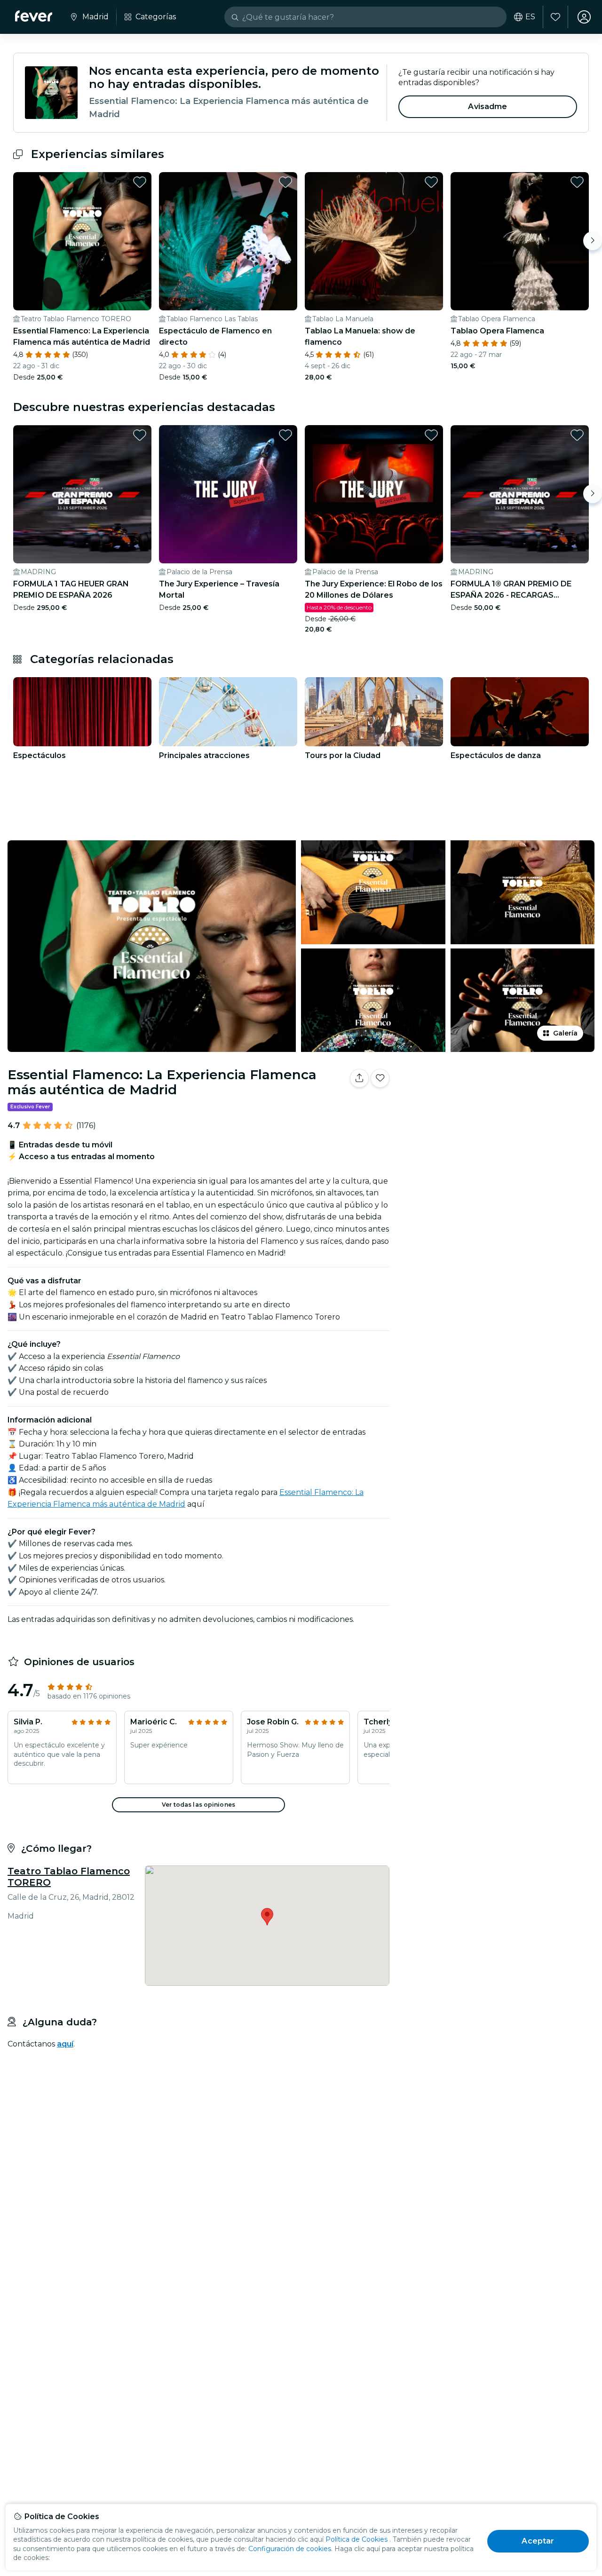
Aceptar (538, 2541)
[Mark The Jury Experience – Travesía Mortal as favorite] (285, 435)
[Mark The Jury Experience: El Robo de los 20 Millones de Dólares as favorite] (431, 435)
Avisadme (487, 107)
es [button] (530, 17)
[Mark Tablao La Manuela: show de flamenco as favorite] (431, 182)
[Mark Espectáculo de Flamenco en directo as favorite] (285, 182)
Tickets (498, 1108)
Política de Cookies (356, 2539)
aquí (65, 2044)
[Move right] (593, 241)
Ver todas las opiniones (198, 1805)
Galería (565, 1033)
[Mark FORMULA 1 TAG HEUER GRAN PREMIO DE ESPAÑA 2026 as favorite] (140, 435)
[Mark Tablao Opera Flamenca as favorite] (577, 182)
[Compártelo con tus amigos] (359, 1078)
